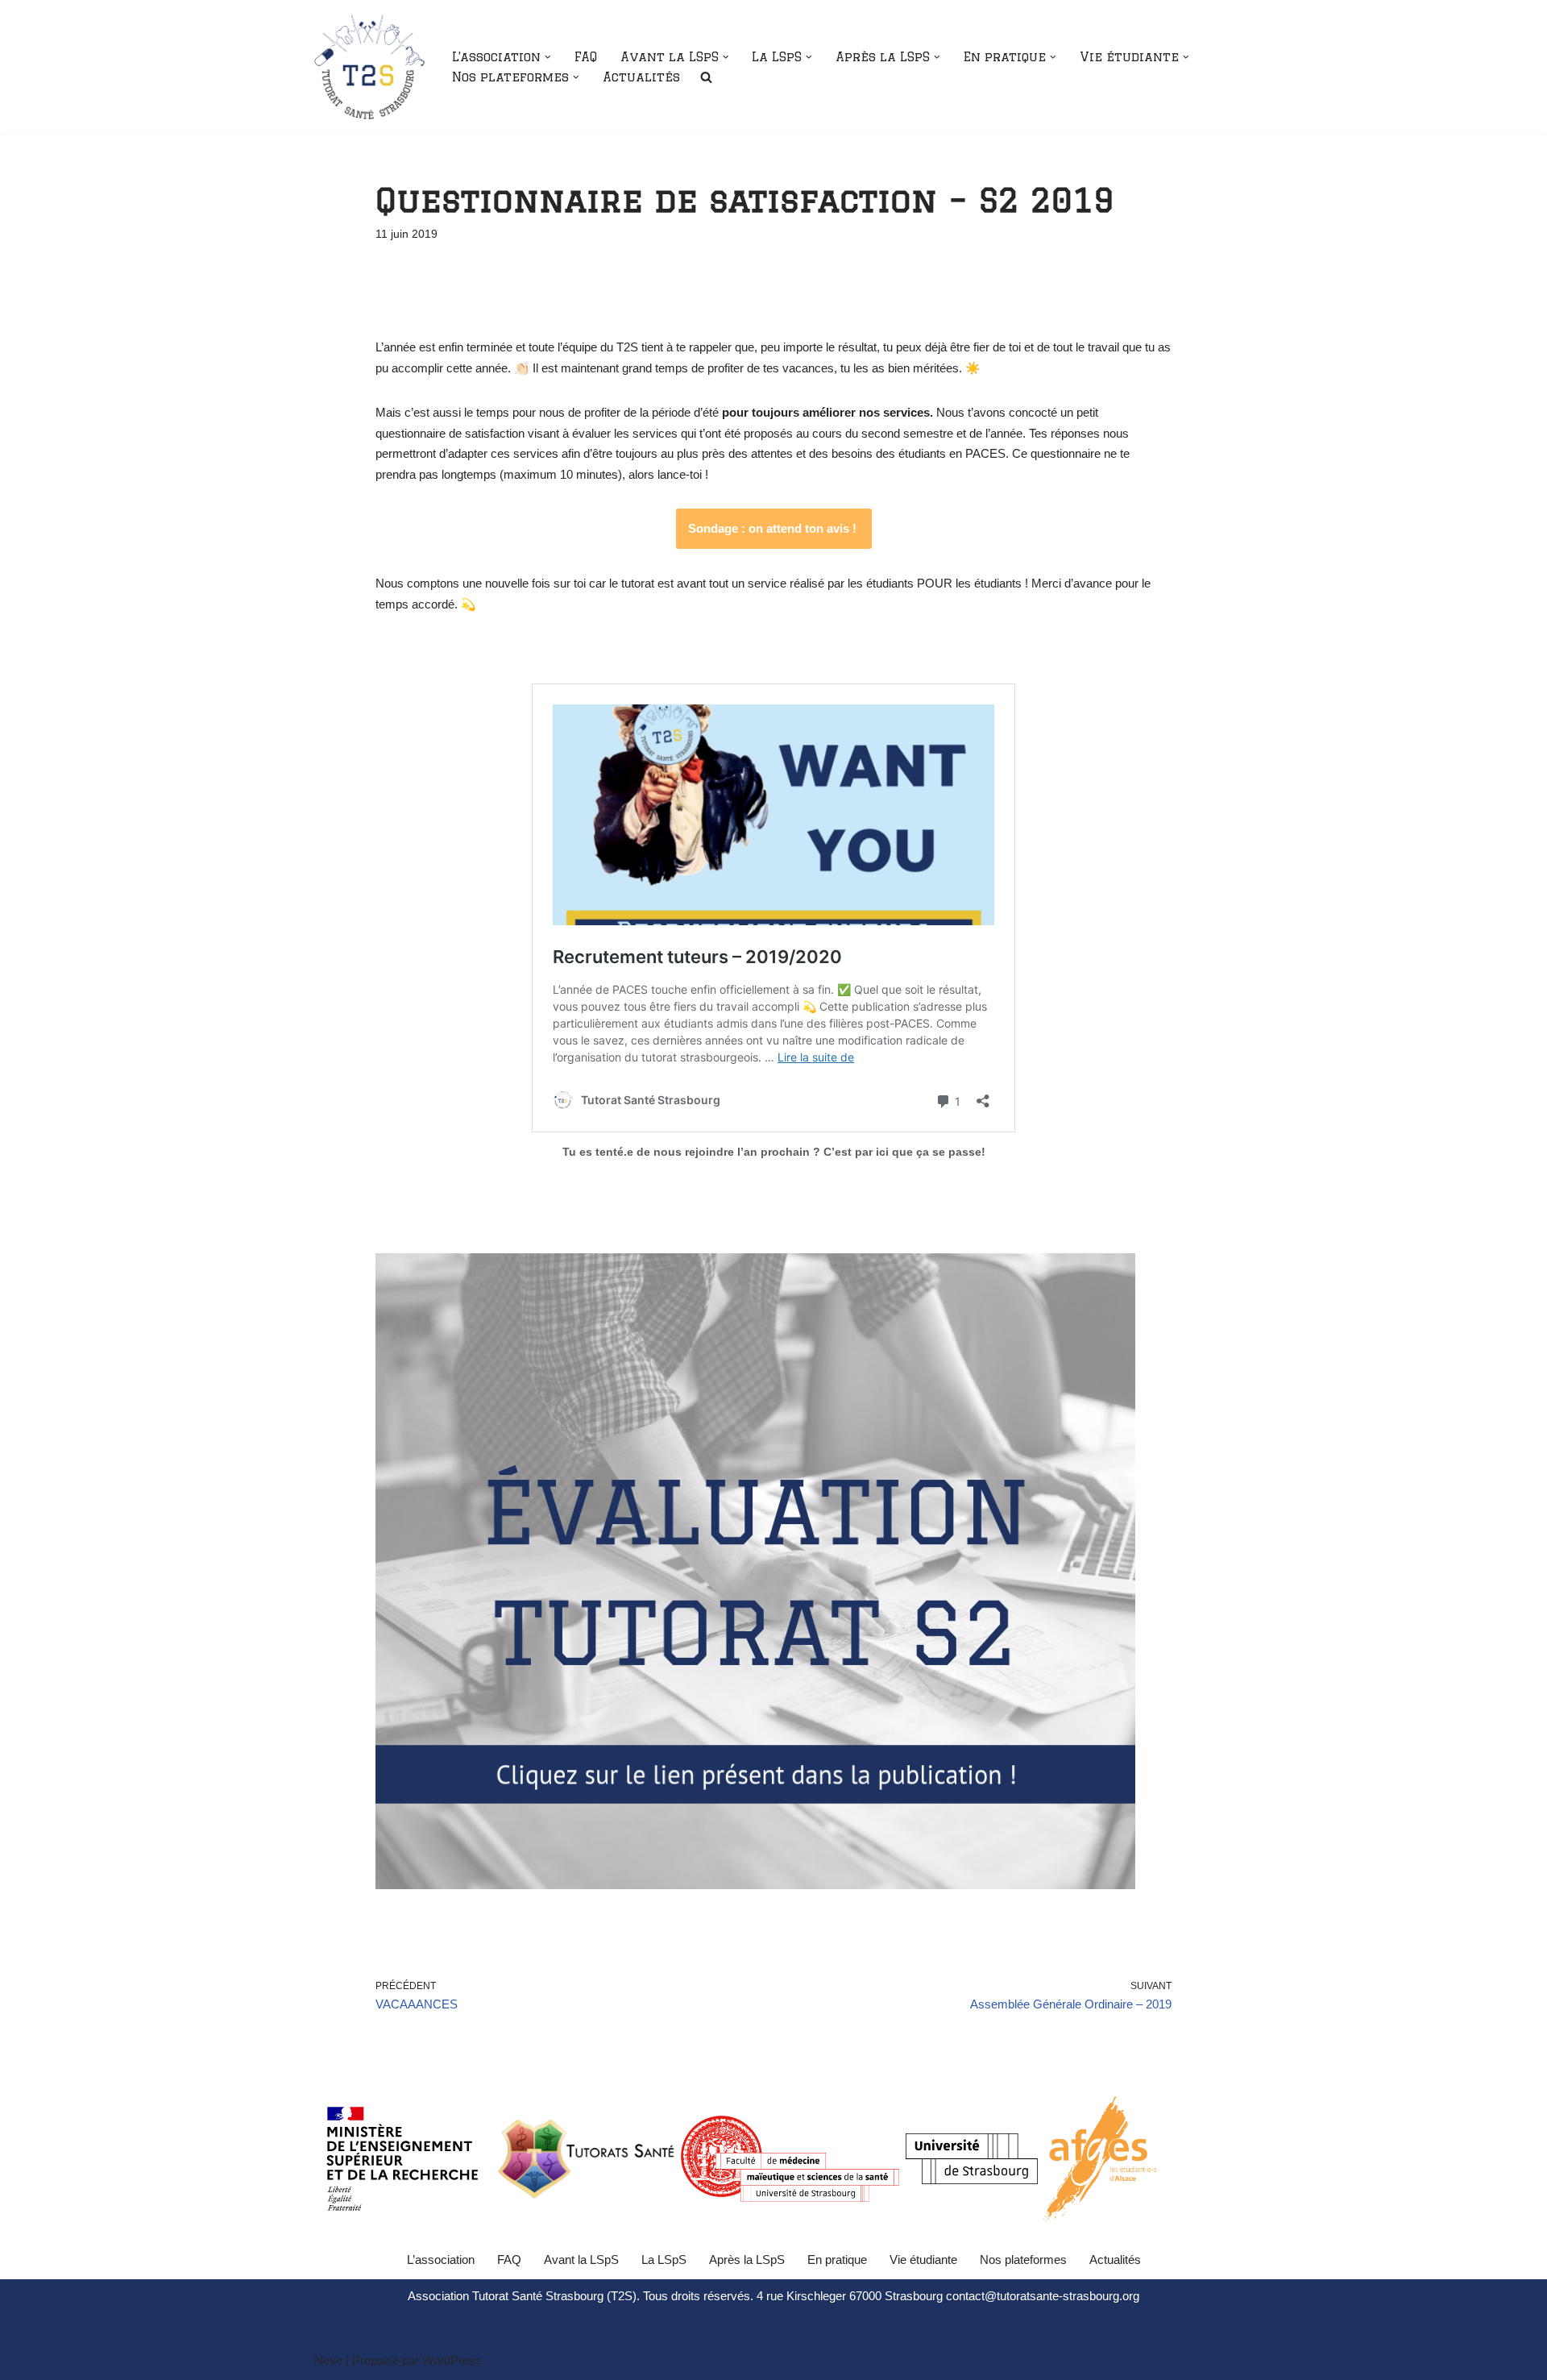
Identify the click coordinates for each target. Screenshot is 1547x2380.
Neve (328, 2360)
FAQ (586, 57)
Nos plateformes (1023, 2260)
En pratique (837, 2260)
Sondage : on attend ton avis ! (774, 528)
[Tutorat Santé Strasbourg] (369, 67)
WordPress (452, 2360)
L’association (441, 2260)
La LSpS (664, 2260)
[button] (548, 57)
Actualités (641, 77)
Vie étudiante (923, 2260)
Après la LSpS (747, 2260)
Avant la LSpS (581, 2260)
